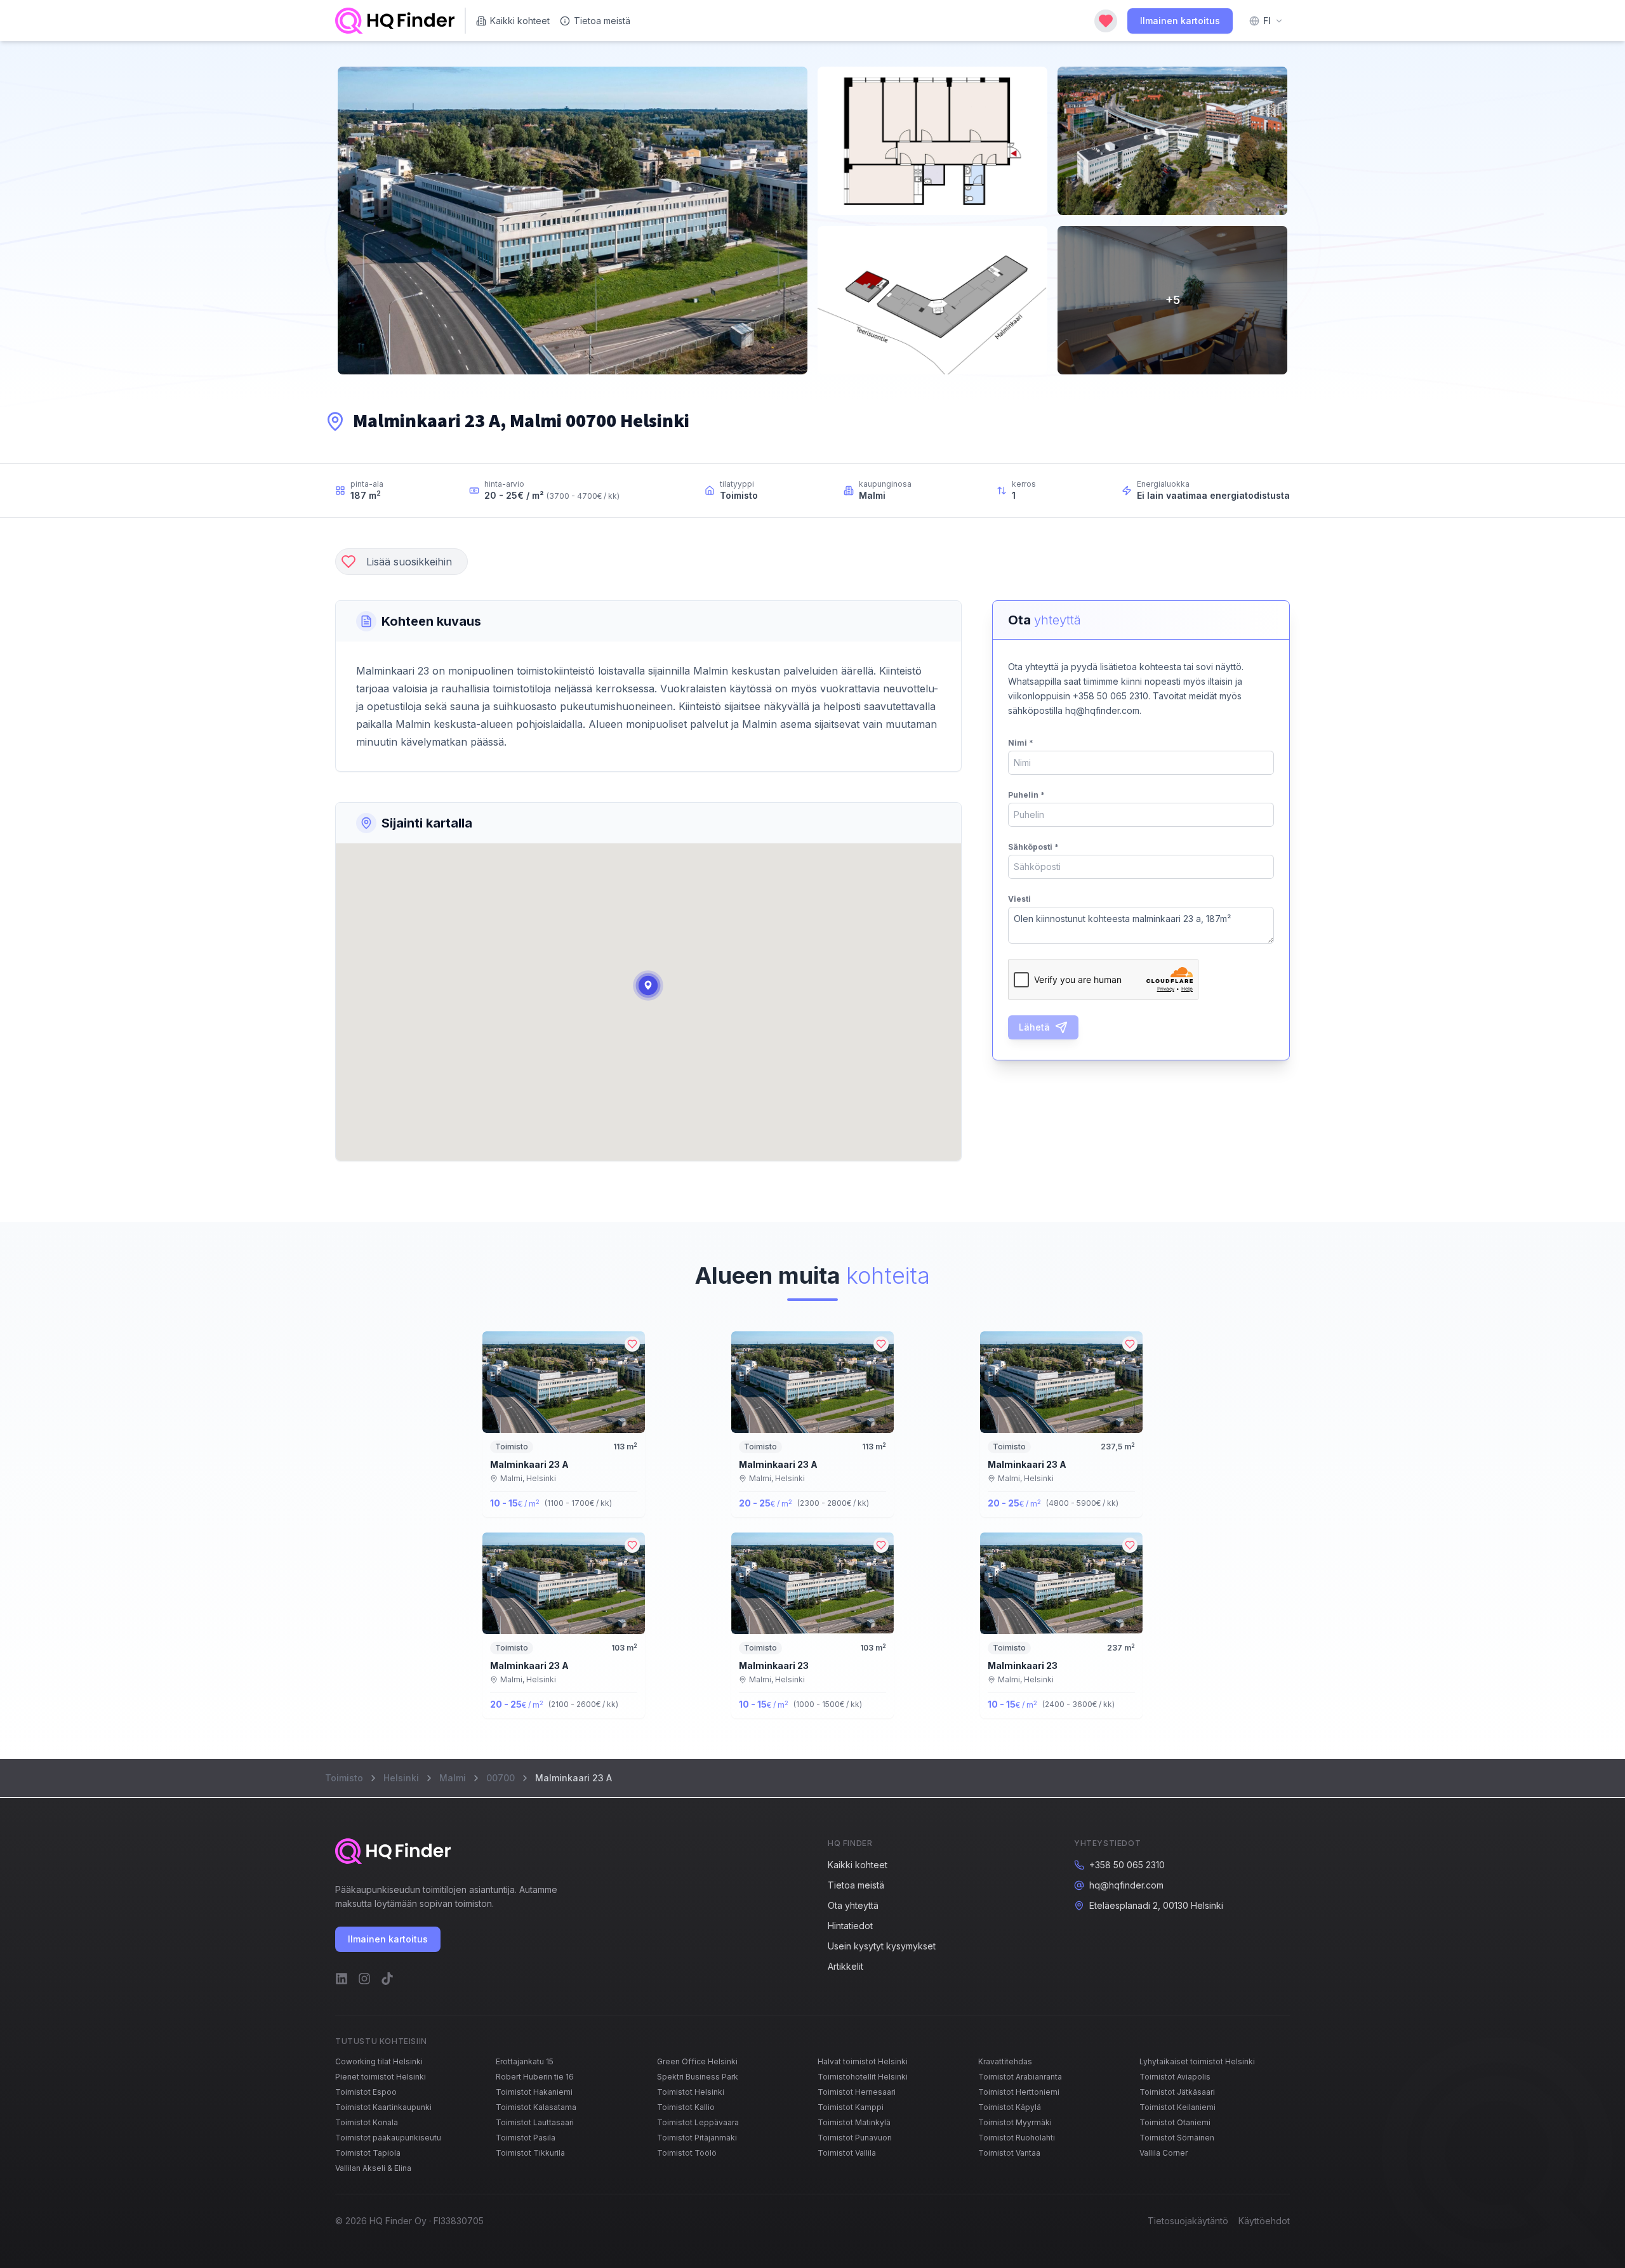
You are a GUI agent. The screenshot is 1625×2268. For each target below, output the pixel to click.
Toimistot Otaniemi (1175, 2122)
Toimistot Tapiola (368, 2153)
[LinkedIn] (342, 1979)
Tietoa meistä (602, 21)
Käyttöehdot (1264, 2221)
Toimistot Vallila (847, 2153)
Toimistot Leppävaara (698, 2122)
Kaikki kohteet (520, 21)
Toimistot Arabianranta (1020, 2077)
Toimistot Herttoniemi (1019, 2092)
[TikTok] (387, 1979)
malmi (453, 1778)
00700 (501, 1778)
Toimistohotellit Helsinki (863, 2077)
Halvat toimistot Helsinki (863, 2061)
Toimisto (344, 1778)
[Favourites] (1106, 21)
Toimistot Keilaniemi (1177, 2107)
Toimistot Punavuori (855, 2138)
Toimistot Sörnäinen (1177, 2138)
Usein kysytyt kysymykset (882, 1946)
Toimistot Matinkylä (854, 2122)
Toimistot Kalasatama (536, 2107)
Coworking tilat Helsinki (379, 2061)
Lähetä (1034, 1027)
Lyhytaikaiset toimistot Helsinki (1197, 2061)
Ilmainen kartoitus (1180, 21)
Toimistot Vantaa (1009, 2153)
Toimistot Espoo (366, 2092)
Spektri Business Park (698, 2077)
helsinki (401, 1778)
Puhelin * (1026, 795)
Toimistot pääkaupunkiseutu (388, 2138)
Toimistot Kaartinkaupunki (383, 2107)
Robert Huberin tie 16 (535, 2077)
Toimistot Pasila (526, 2138)
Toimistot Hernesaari (857, 2092)
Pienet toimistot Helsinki (381, 2077)
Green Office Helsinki (697, 2061)
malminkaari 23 (774, 1665)
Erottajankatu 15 (525, 2061)
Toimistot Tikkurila (530, 2153)
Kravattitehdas (1005, 2061)
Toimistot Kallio (686, 2107)
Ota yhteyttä (853, 1905)
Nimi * (1021, 743)
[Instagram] (364, 1979)
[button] (648, 986)
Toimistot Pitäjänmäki (697, 2138)
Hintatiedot (850, 1926)
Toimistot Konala (367, 2122)
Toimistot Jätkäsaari (1177, 2092)
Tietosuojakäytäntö (1188, 2221)
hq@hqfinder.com (1126, 1885)
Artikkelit (846, 1966)
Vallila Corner (1164, 2153)
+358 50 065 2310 (1127, 1865)
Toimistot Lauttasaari (535, 2122)
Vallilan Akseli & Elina (373, 2168)
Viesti (1019, 899)
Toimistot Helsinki (691, 2092)
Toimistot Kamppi (851, 2107)
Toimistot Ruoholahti (1017, 2138)
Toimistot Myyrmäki (1015, 2122)
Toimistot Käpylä (1010, 2107)
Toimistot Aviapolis (1175, 2077)
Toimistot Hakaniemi (534, 2092)
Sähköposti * (1033, 847)
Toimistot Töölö (687, 2153)
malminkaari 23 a (529, 1464)
